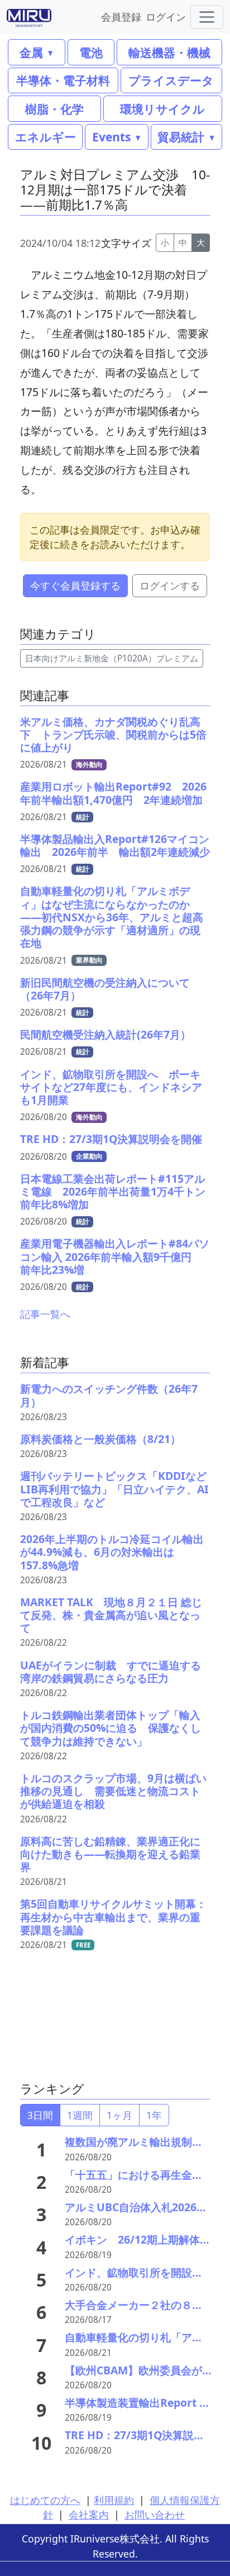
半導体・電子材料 (63, 80)
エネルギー (45, 137)
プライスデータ (171, 80)
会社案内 (89, 2515)
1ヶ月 (119, 2115)
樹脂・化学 (54, 109)
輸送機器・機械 (169, 52)
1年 (154, 2115)
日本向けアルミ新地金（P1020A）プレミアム (112, 658)
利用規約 (114, 2500)
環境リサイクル (162, 109)
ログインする (170, 585)
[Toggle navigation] (207, 17)
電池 (91, 52)
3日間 (40, 2115)
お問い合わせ (155, 2515)
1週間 (80, 2115)
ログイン (166, 16)
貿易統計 (181, 137)
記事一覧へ (45, 1314)
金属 (31, 52)
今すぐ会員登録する (75, 585)
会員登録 (121, 16)
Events (111, 137)
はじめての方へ (45, 2500)
